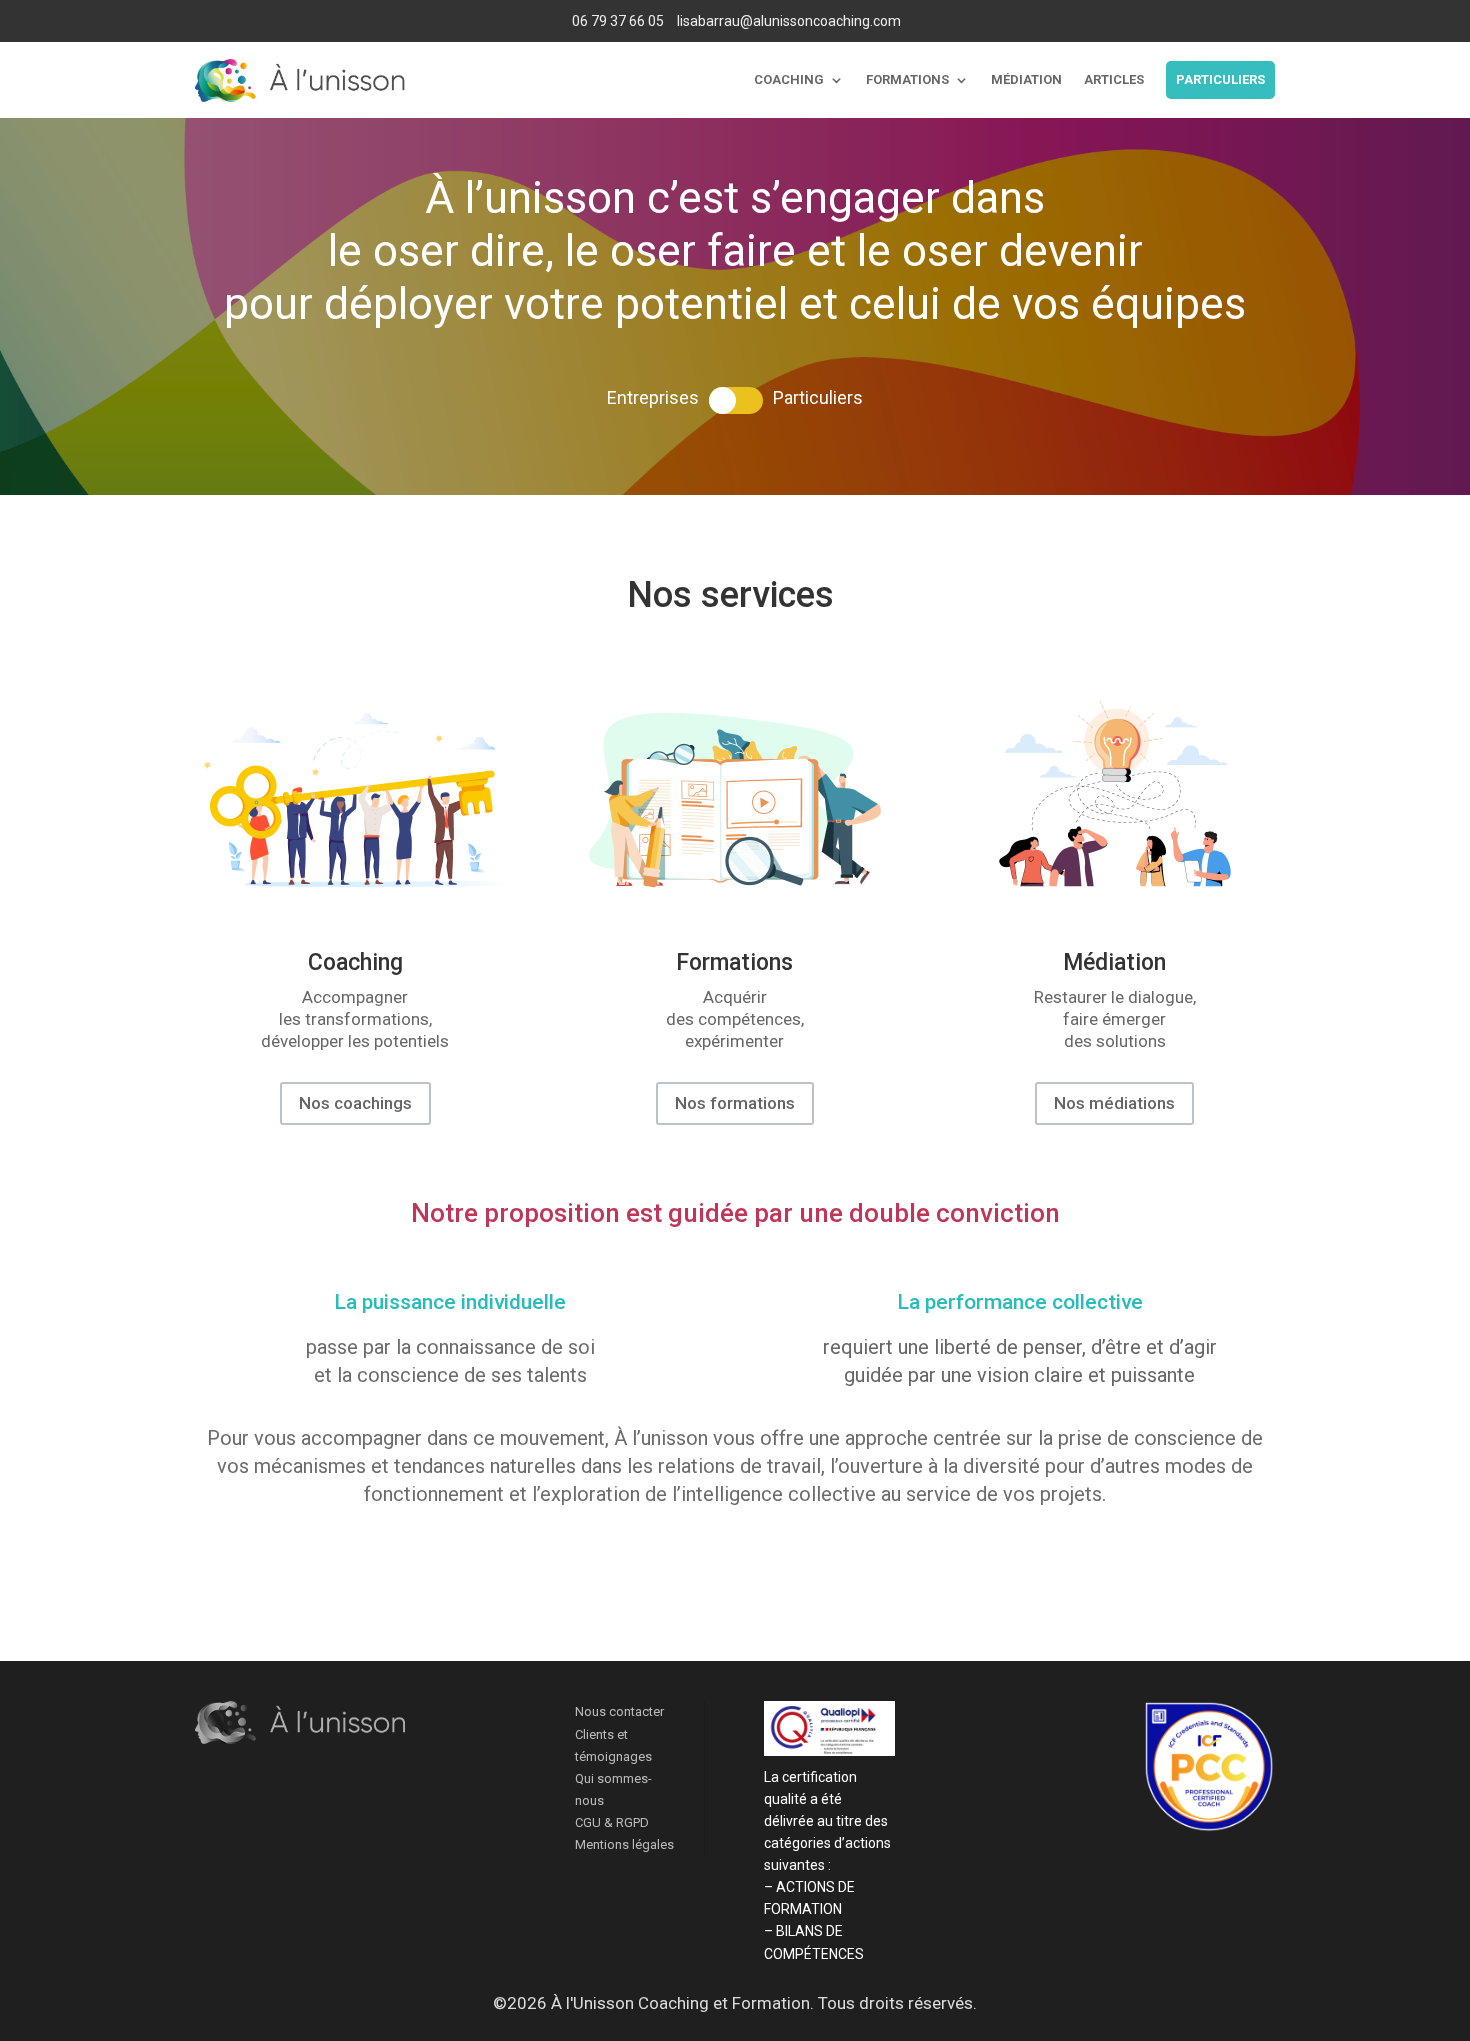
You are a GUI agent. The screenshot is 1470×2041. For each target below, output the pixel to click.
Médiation (1026, 79)
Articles (1114, 79)
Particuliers (1220, 79)
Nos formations (735, 1103)
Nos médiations (1114, 1103)
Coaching (789, 79)
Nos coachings (355, 1103)
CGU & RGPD (612, 1822)
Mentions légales (624, 1844)
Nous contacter (619, 1711)
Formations (907, 79)
